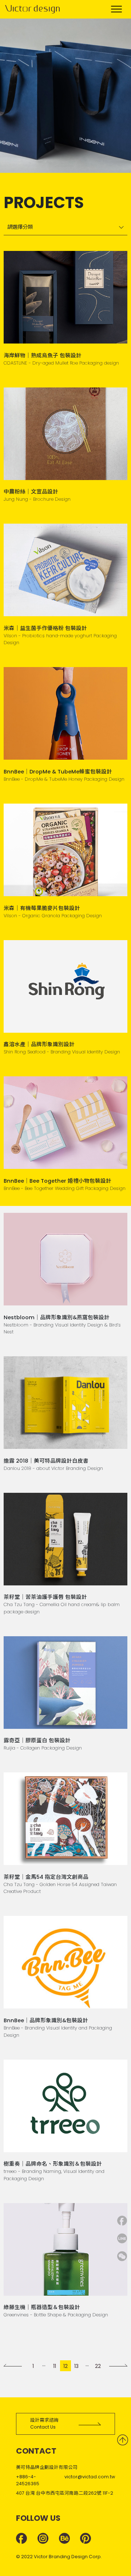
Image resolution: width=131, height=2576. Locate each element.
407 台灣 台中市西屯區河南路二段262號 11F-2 (65, 2493)
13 (76, 2366)
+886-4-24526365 (28, 2480)
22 (98, 2366)
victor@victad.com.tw (90, 2477)
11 (55, 2366)
